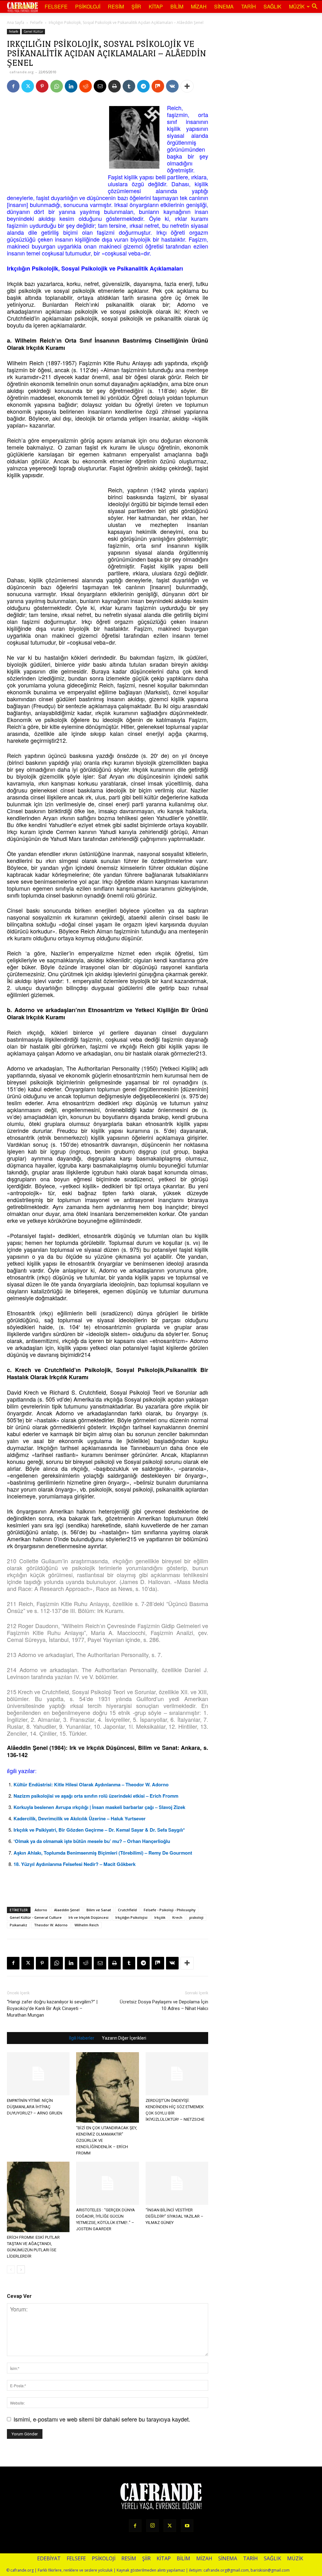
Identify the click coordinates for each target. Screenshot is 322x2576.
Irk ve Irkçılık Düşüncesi (89, 1917)
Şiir (136, 6)
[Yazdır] (114, 86)
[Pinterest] (42, 86)
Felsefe (56, 6)
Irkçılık (160, 1917)
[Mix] (158, 86)
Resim (116, 6)
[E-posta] (100, 86)
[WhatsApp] (57, 86)
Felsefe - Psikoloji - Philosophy (170, 1910)
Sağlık (272, 6)
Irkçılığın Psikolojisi (131, 1917)
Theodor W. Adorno (51, 1925)
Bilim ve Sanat (99, 1910)
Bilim (177, 6)
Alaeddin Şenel (67, 1910)
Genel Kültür (33, 31)
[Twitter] (28, 86)
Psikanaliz (18, 1925)
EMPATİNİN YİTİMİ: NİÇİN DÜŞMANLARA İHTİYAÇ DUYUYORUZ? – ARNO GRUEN (35, 2107)
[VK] (172, 86)
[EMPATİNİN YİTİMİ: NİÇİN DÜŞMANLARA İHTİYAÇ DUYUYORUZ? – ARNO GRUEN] (38, 2074)
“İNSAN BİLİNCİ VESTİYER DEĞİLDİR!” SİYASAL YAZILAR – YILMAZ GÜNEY (175, 2216)
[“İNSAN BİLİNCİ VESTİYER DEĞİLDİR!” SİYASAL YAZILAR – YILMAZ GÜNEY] (177, 2183)
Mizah (199, 6)
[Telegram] (143, 86)
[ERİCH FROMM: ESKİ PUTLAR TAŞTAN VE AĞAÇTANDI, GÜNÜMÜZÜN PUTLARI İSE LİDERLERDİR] (38, 2197)
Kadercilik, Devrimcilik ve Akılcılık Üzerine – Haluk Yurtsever (80, 1818)
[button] (314, 7)
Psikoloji (88, 6)
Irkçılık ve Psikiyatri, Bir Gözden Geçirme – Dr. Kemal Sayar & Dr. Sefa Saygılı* (99, 1830)
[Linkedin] (71, 86)
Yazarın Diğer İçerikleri (124, 2038)
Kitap (156, 6)
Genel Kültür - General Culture (36, 1917)
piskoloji (196, 1917)
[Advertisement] (54, 143)
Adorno (41, 1910)
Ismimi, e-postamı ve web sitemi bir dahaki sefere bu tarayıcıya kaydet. (102, 2419)
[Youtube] (187, 2526)
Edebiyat (25, 6)
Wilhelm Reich (87, 1925)
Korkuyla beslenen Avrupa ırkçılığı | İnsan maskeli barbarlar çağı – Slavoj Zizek (99, 1807)
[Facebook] (13, 86)
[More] (187, 86)
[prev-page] (11, 2269)
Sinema (224, 6)
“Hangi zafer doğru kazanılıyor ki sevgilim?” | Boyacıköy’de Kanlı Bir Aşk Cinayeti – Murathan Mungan (52, 2008)
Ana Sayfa (16, 22)
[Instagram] (153, 2526)
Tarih (249, 6)
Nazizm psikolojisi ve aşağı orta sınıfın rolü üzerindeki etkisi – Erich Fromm (96, 1796)
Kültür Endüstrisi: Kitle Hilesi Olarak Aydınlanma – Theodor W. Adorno (91, 1784)
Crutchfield (127, 1910)
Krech (177, 1917)
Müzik (297, 6)
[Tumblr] (129, 86)
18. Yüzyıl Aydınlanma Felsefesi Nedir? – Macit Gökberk (75, 1864)
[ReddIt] (86, 86)
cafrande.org (22, 72)
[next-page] (21, 2269)
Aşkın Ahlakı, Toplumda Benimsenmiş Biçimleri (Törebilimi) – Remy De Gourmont (103, 1853)
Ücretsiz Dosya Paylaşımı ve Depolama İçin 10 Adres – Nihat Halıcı (164, 2005)
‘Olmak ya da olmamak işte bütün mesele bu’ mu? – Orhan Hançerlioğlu (92, 1841)
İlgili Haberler (82, 2038)
